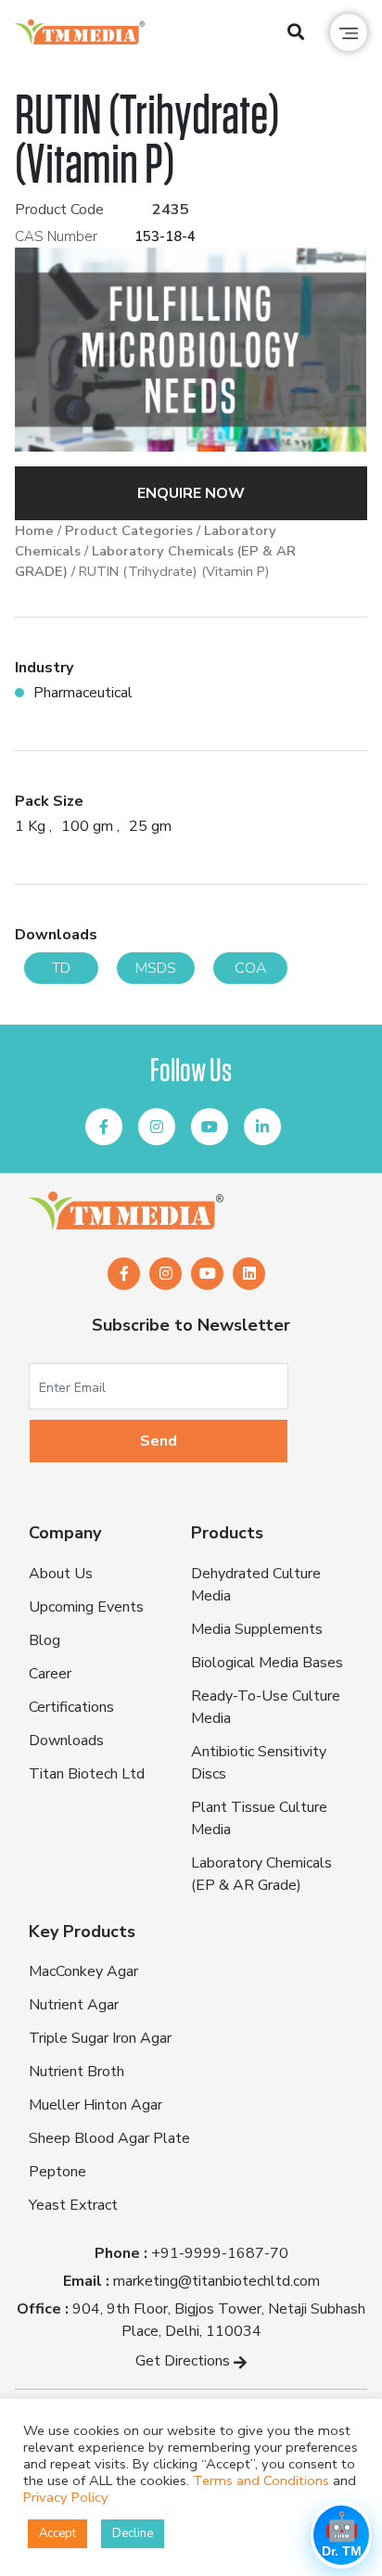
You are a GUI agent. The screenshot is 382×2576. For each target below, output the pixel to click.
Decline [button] (133, 2533)
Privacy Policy (66, 2497)
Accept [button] (57, 2533)
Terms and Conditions (261, 2480)
